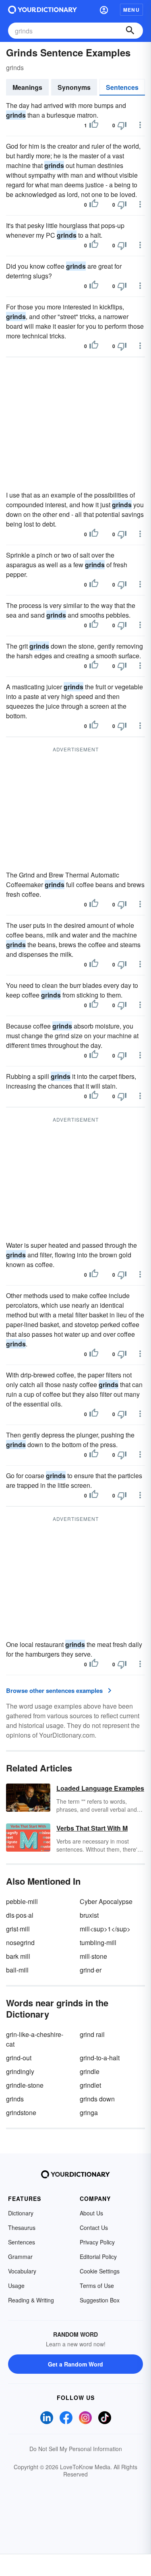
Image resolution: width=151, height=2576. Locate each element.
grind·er (91, 1970)
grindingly (20, 2071)
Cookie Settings (100, 2271)
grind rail (92, 2034)
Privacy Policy (97, 2242)
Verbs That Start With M (92, 1828)
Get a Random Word (75, 2364)
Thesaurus (22, 2228)
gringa (89, 2112)
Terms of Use (97, 2286)
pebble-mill (22, 1901)
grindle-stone (25, 2085)
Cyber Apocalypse (106, 1901)
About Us (91, 2213)
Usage (16, 2286)
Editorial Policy (98, 2257)
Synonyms (74, 87)
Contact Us (94, 2228)
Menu (131, 10)
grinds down (97, 2099)
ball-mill (17, 1970)
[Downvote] (122, 125)
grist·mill (18, 1929)
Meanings (27, 87)
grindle (90, 2071)
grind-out (19, 2058)
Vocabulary (22, 2271)
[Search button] (130, 31)
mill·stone (93, 1956)
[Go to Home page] (42, 10)
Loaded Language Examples (100, 1788)
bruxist (89, 1915)
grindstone (21, 2112)
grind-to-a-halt (100, 2058)
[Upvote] (94, 125)
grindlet (90, 2085)
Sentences (122, 87)
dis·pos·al (20, 1915)
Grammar (20, 2257)
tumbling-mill (98, 1942)
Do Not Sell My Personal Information (76, 2449)
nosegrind (20, 1942)
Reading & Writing (31, 2300)
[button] (104, 10)
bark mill (18, 1956)
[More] (140, 125)
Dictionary (21, 2213)
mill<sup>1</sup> (105, 1929)
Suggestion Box (100, 2300)
